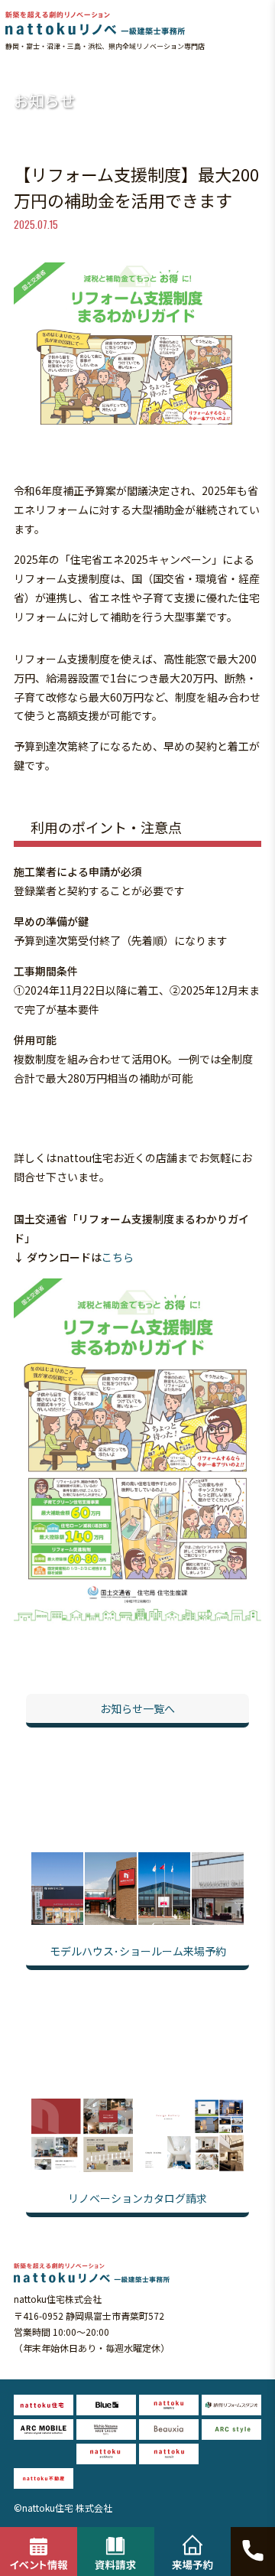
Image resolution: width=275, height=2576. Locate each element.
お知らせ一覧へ (137, 1708)
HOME (20, 72)
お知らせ (56, 72)
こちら (118, 1257)
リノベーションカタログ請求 (137, 2198)
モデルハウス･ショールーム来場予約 (138, 1951)
